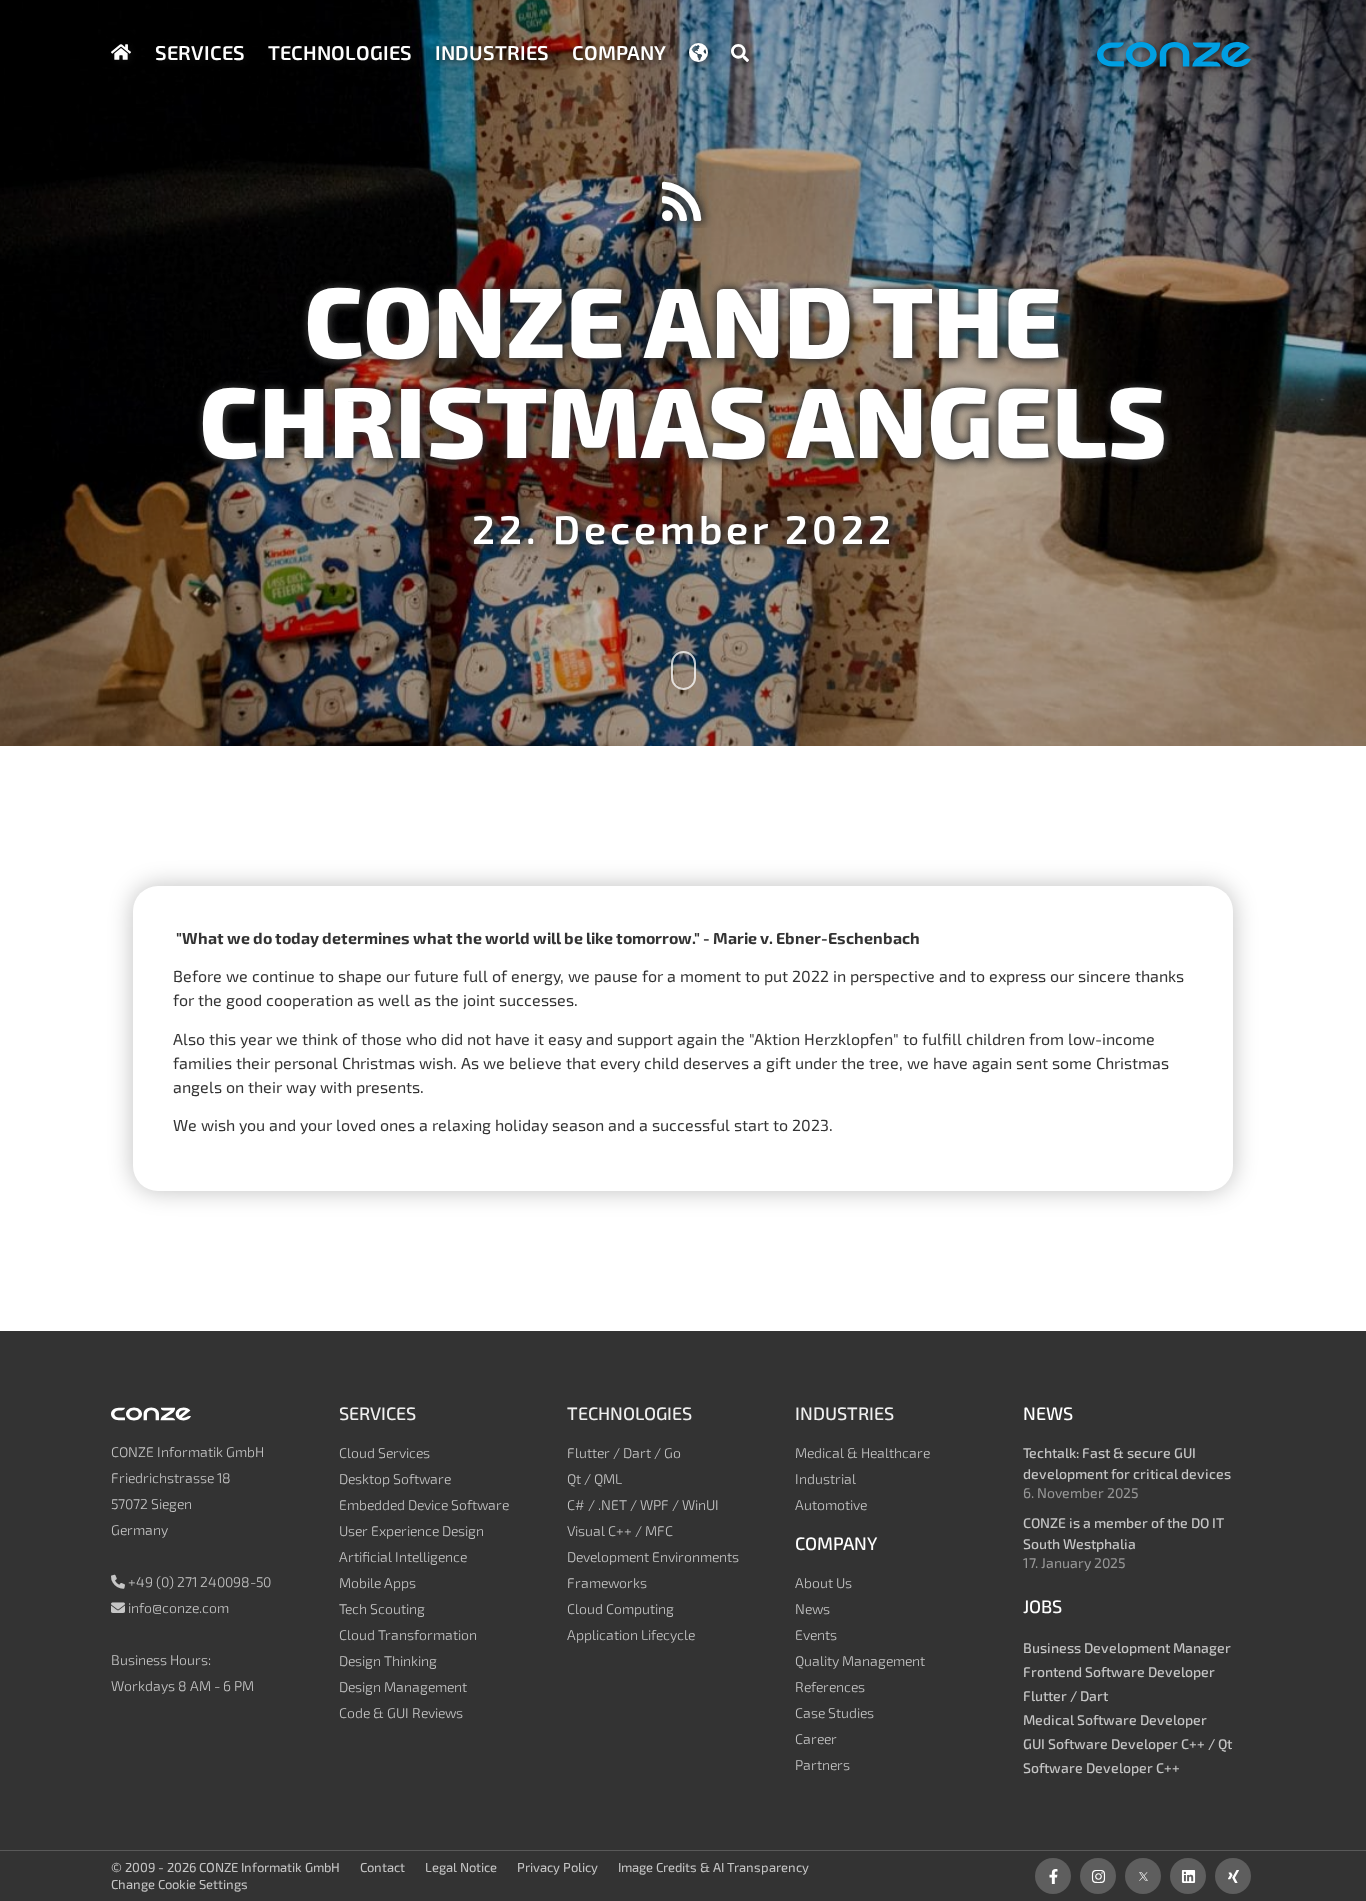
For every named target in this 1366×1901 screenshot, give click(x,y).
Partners (822, 1764)
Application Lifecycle (631, 1634)
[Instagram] (1098, 1876)
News (812, 1608)
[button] (740, 53)
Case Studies (834, 1712)
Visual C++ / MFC (620, 1530)
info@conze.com (178, 1607)
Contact (382, 1867)
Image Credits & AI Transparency (713, 1867)
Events (816, 1634)
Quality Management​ (860, 1660)
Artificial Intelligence (403, 1556)
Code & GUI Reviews (401, 1712)
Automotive (831, 1504)
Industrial (825, 1478)
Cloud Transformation (408, 1634)
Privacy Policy (557, 1867)
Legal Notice (461, 1867)
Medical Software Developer (1115, 1719)
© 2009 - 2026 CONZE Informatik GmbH (225, 1867)
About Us (823, 1582)
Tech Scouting (382, 1608)
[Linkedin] (1188, 1876)
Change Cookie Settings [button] (179, 1884)
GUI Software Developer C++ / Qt (1127, 1743)
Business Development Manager (1127, 1647)
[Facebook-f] (1053, 1876)
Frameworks (607, 1582)
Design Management (403, 1686)
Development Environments (653, 1556)
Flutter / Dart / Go (624, 1452)
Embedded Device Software (424, 1504)
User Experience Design (411, 1530)
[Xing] (1233, 1876)
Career (816, 1738)
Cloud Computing (620, 1608)
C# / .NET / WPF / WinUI (643, 1504)
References (830, 1686)
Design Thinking (388, 1660)
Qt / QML (594, 1478)
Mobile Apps (377, 1582)
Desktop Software (395, 1478)
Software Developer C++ (1101, 1767)
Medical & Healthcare (862, 1452)
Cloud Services (384, 1452)
